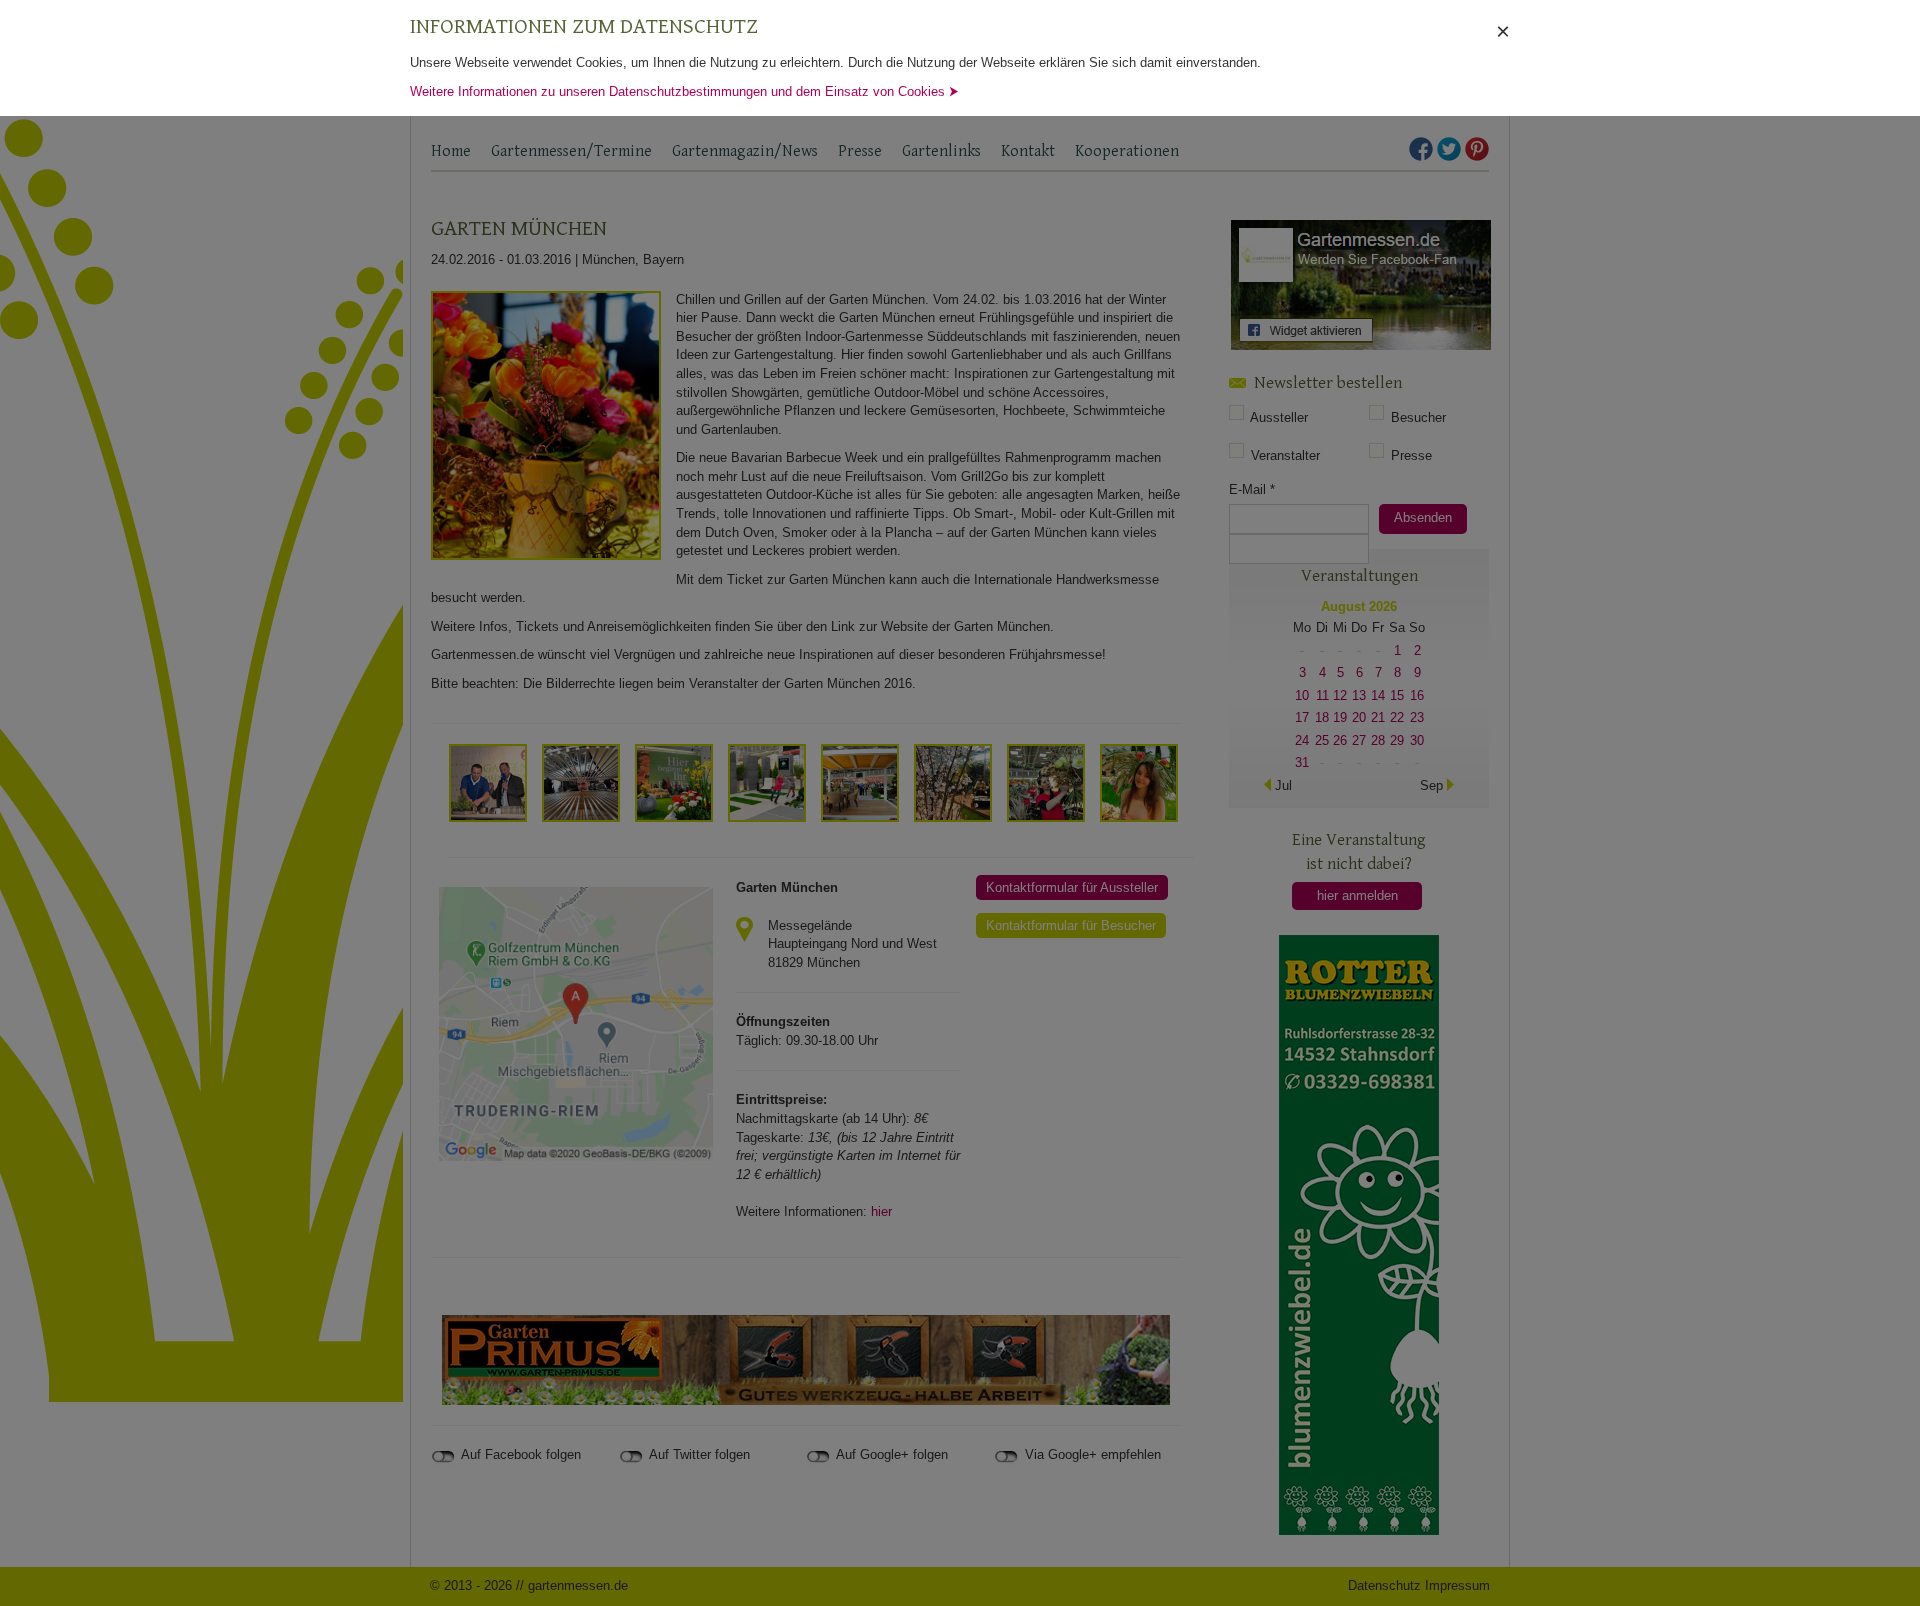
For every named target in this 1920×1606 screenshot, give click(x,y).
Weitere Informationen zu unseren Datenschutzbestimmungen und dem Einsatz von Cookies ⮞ (684, 91)
